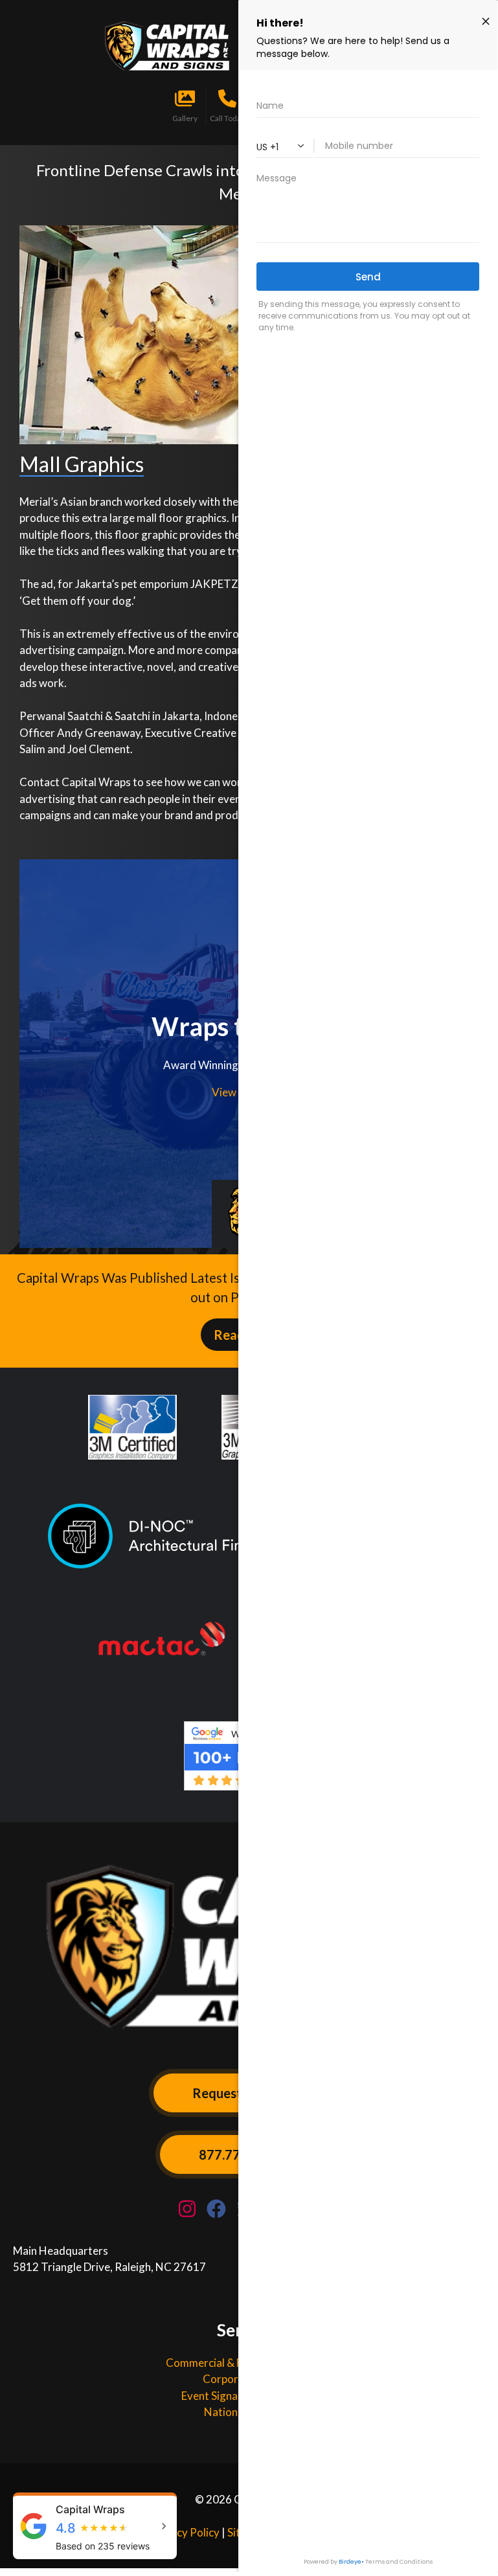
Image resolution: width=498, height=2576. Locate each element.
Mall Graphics (82, 464)
